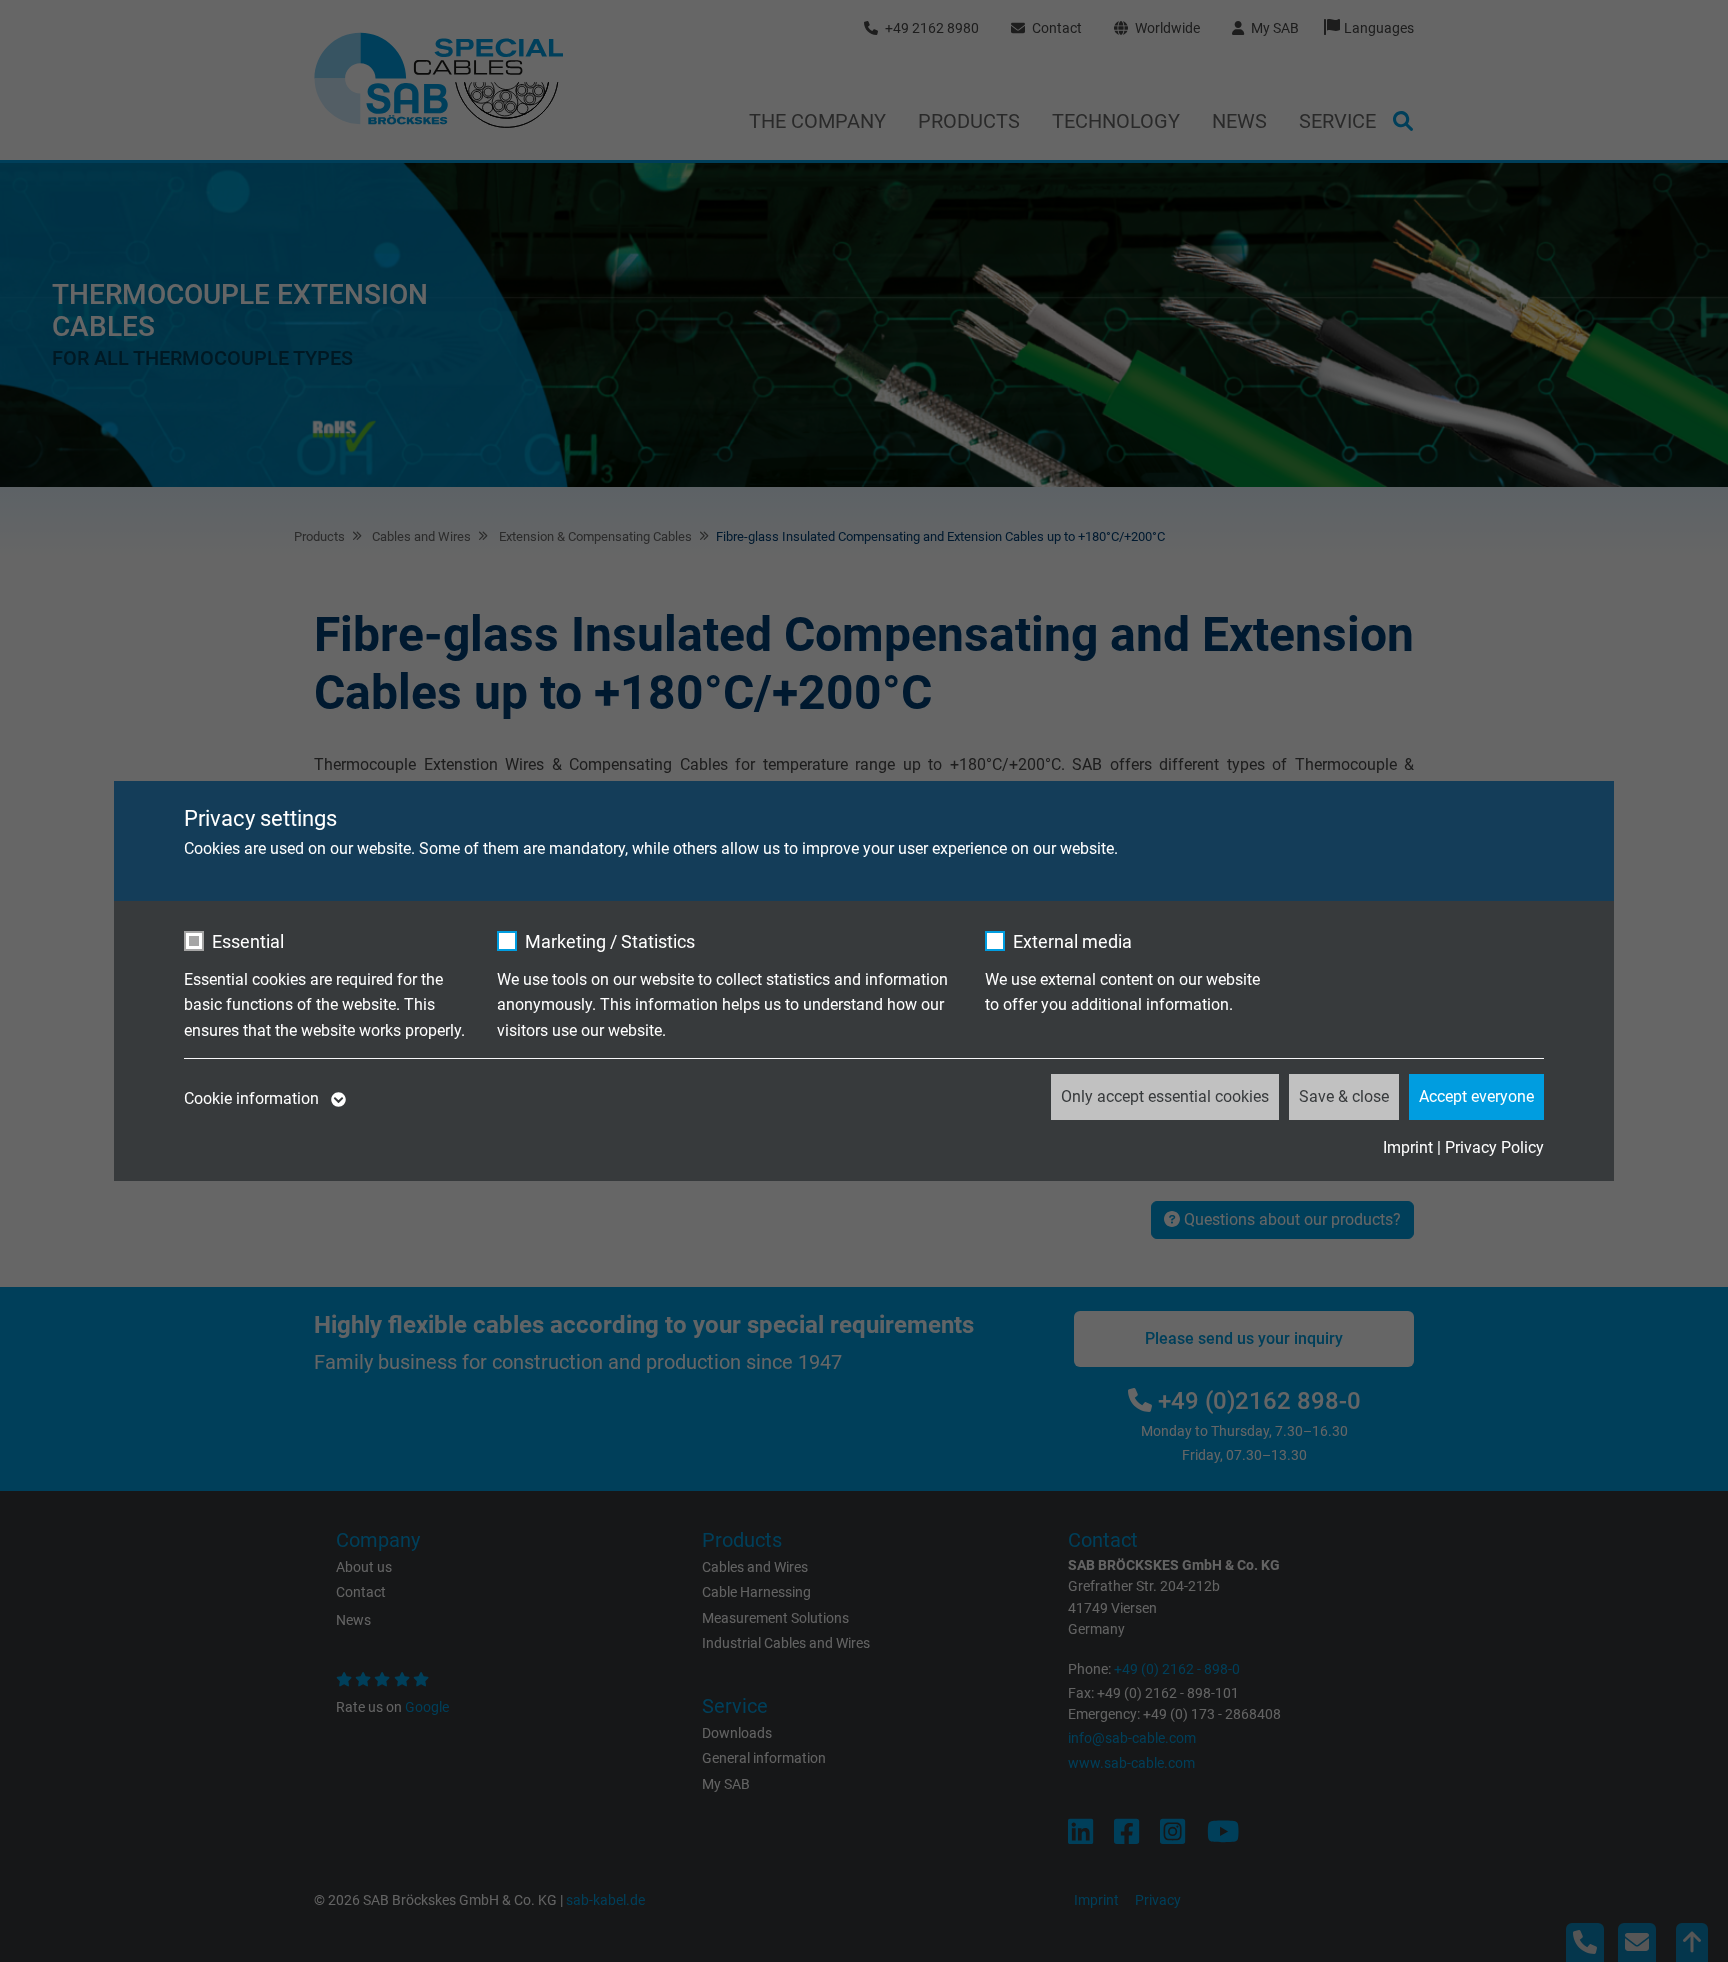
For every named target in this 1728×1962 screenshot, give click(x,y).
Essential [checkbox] (248, 941)
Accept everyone (1476, 1096)
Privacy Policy (1494, 1147)
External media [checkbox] (1072, 941)
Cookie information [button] (253, 1098)
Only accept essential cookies (1165, 1096)
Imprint (1408, 1147)
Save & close (1344, 1096)
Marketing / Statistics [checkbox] (610, 941)
